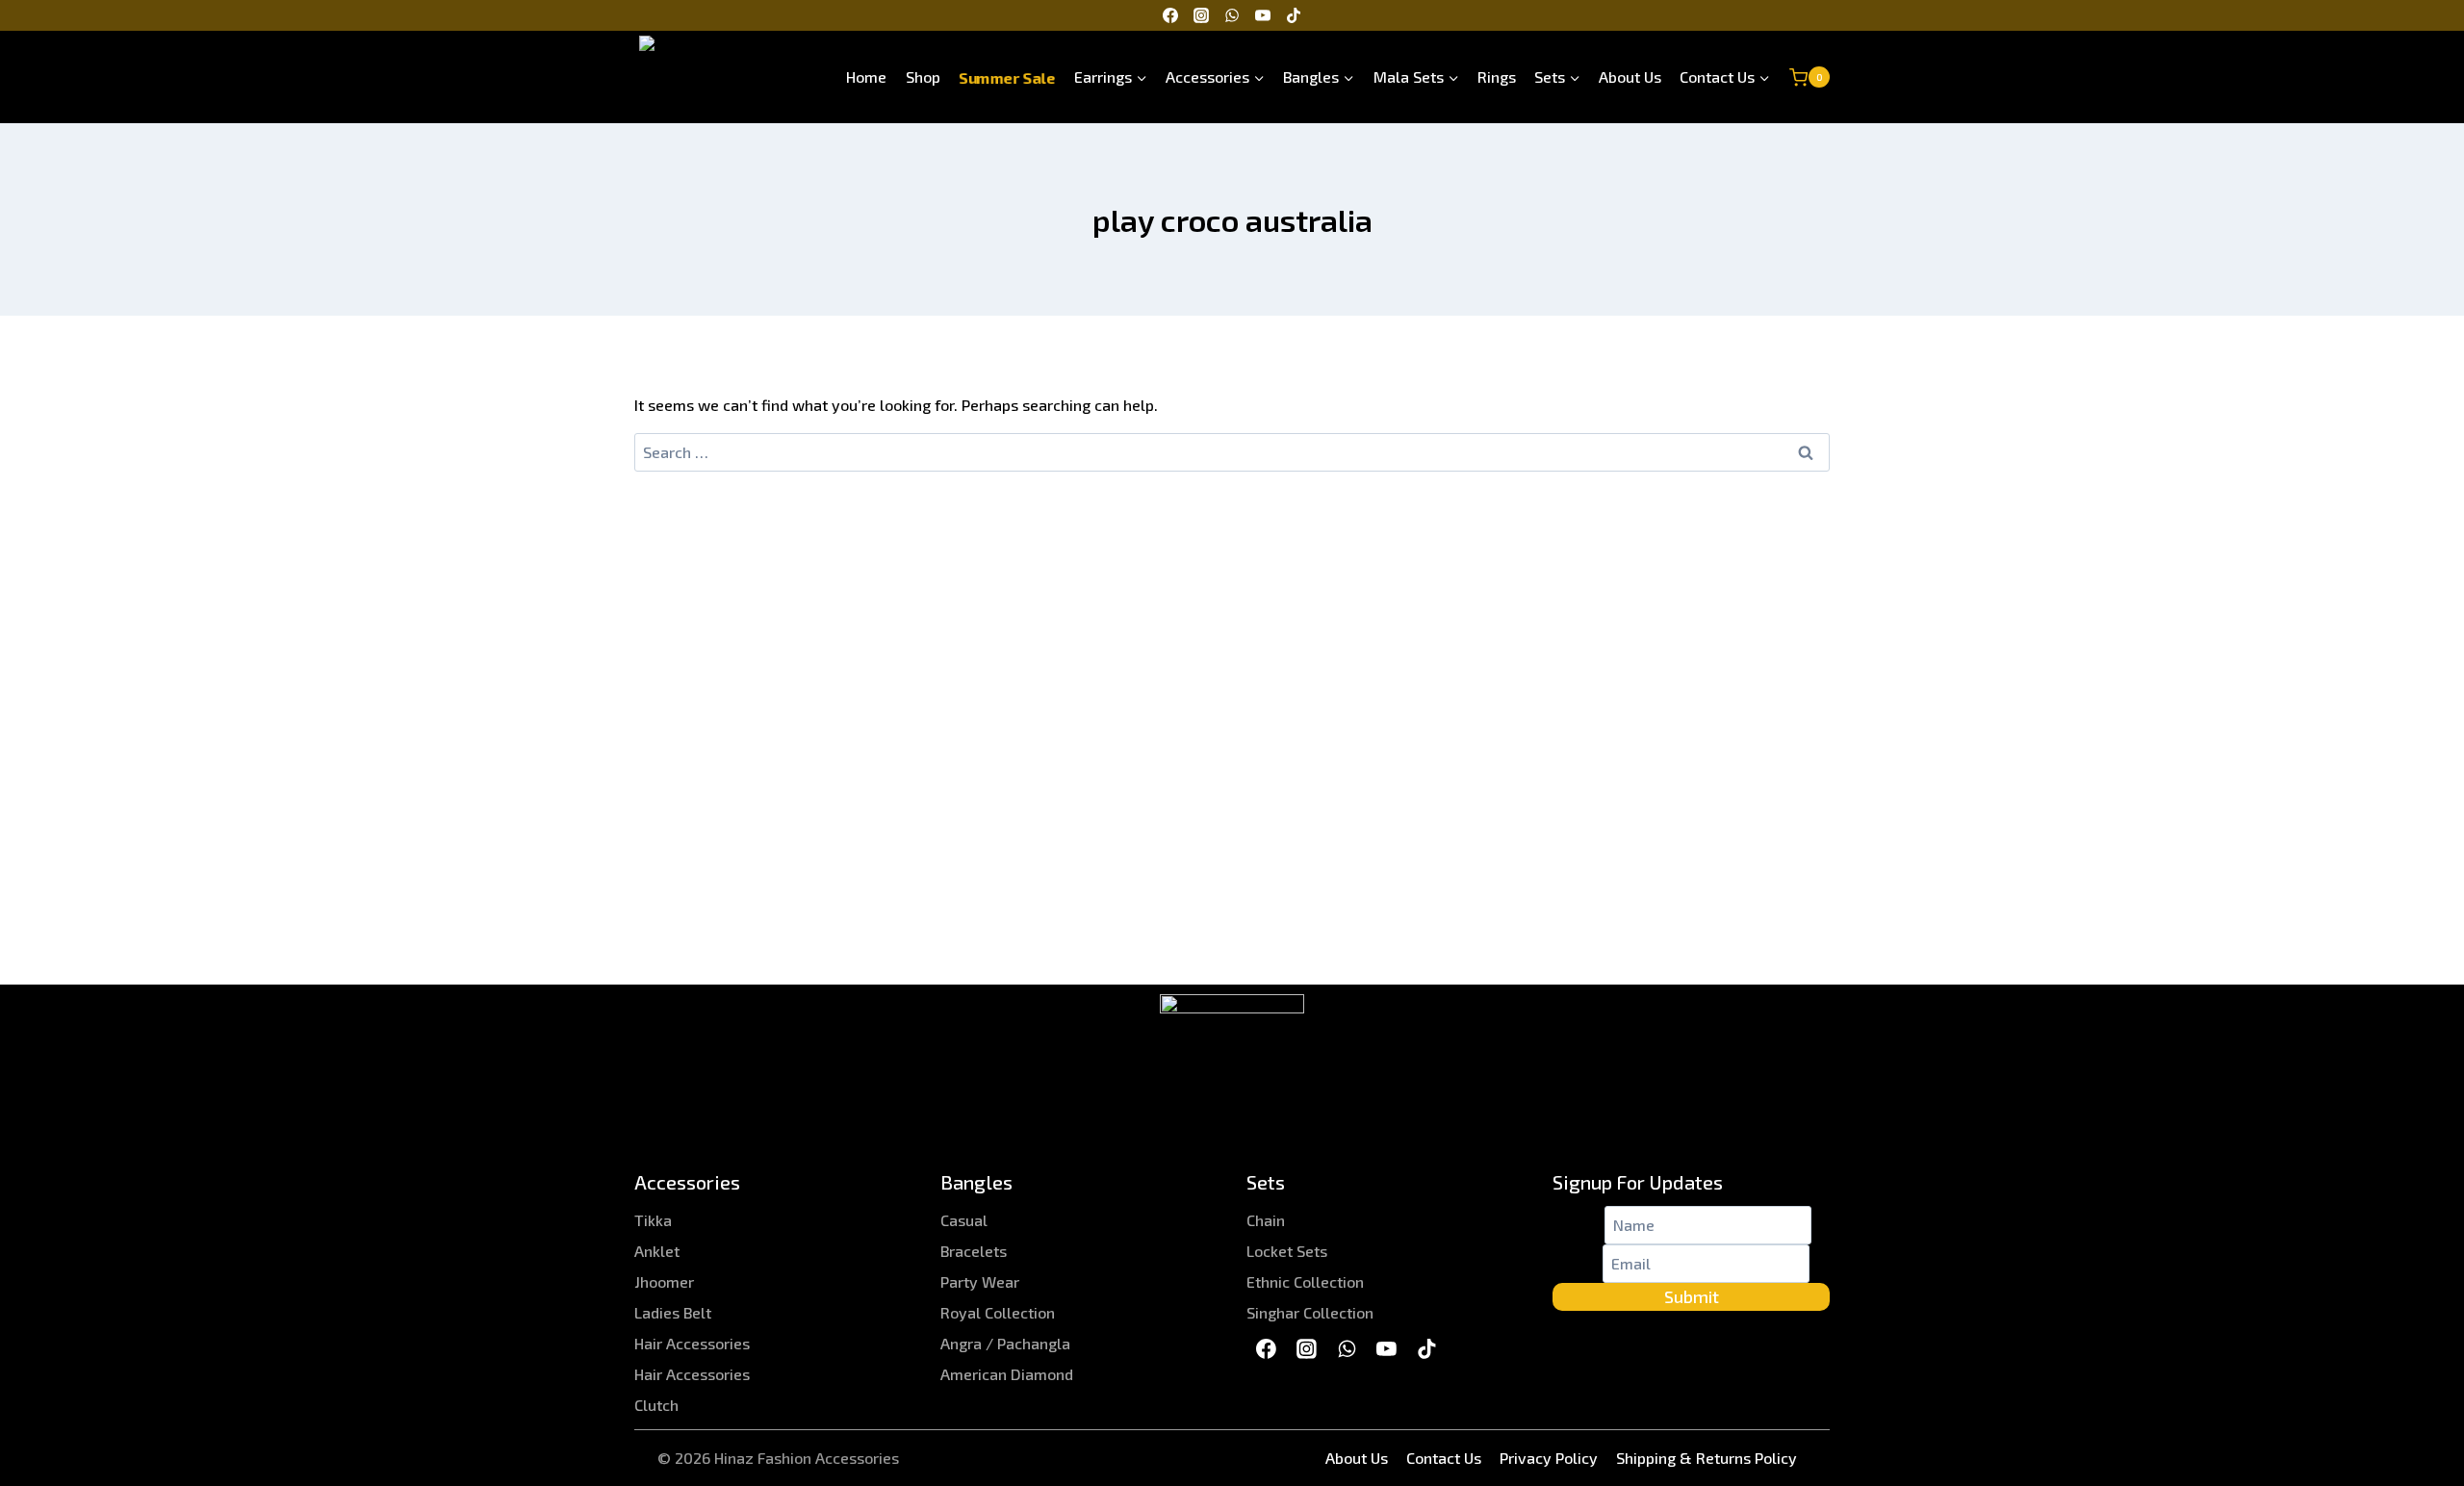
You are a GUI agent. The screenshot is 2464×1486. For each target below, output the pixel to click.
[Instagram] (1201, 15)
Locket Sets (1287, 1251)
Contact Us (1444, 1458)
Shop (923, 77)
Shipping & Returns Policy (1707, 1458)
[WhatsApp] (1232, 15)
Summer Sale (1007, 77)
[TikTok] (1294, 15)
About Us (1630, 77)
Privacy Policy (1549, 1458)
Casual (964, 1220)
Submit (1692, 1296)
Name (1578, 1225)
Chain (1266, 1220)
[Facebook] (1170, 15)
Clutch (656, 1405)
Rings (1497, 77)
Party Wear (980, 1281)
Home (866, 77)
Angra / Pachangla (1005, 1343)
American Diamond (1007, 1374)
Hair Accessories (692, 1343)
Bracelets (974, 1251)
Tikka (653, 1220)
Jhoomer (664, 1281)
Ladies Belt (673, 1312)
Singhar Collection (1310, 1312)
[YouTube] (1263, 15)
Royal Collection (998, 1312)
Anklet (657, 1251)
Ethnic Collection (1305, 1281)
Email (1578, 1263)
